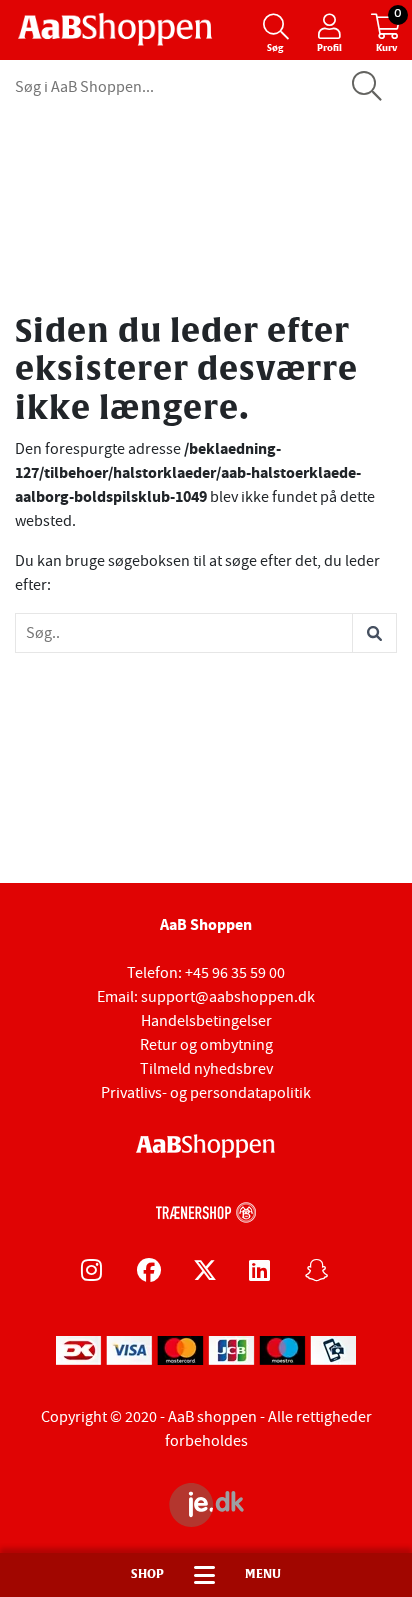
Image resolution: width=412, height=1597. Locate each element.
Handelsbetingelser (206, 1021)
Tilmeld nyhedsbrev (206, 1069)
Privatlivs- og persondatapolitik (206, 1093)
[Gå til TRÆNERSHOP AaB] (206, 1210)
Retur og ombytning (206, 1045)
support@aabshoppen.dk (228, 997)
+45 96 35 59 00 (235, 973)
